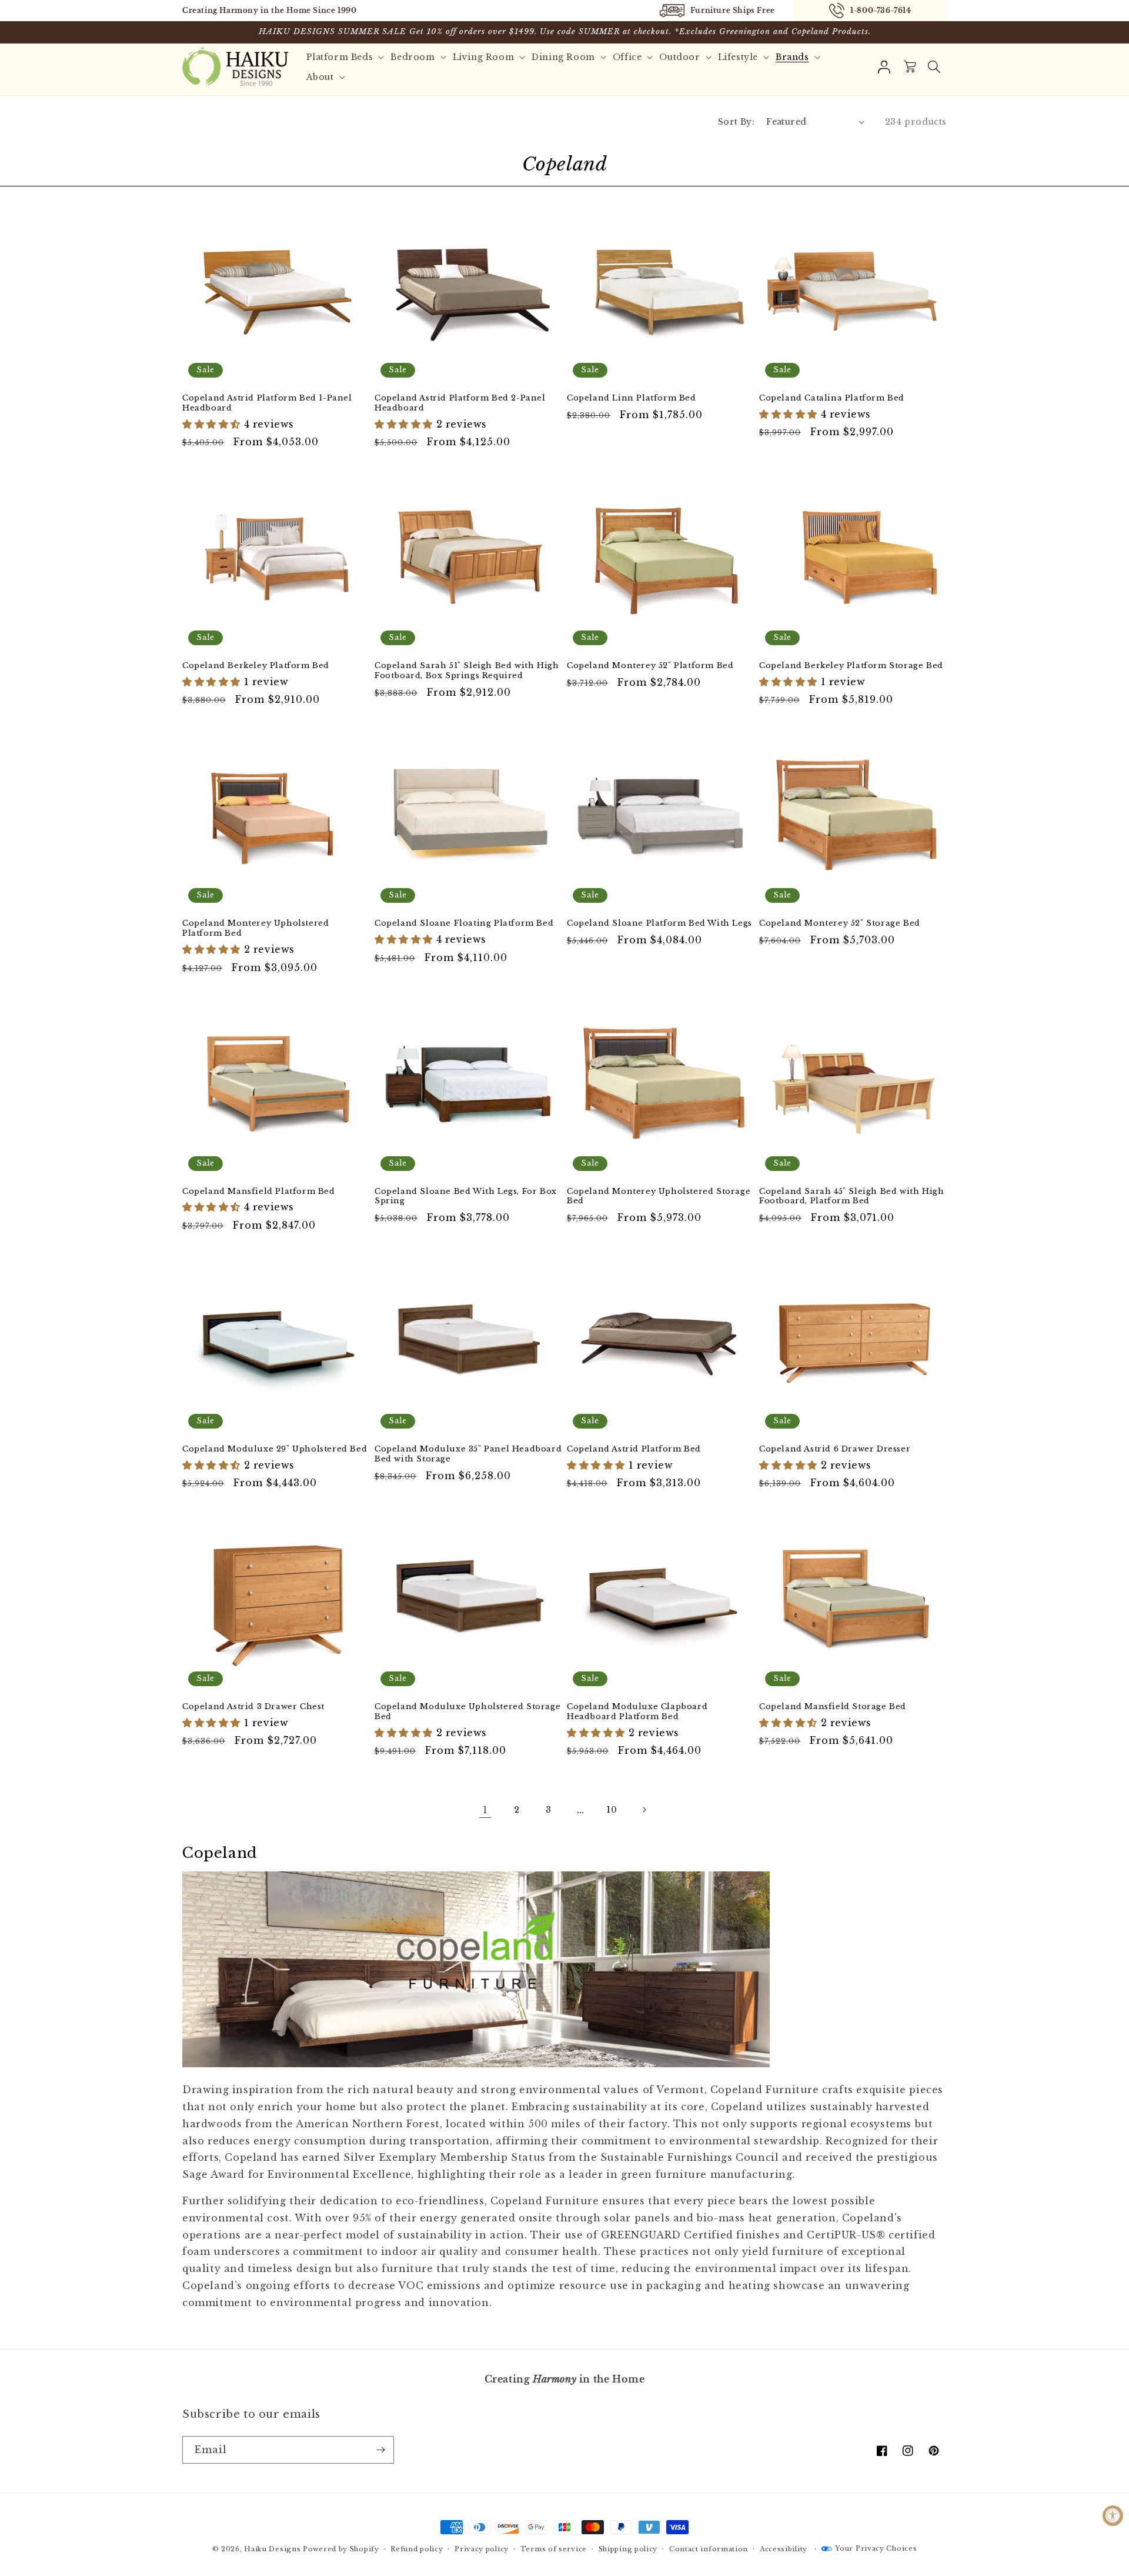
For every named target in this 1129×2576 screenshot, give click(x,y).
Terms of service (554, 2549)
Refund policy (417, 2549)
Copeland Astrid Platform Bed (634, 1449)
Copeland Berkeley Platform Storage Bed (851, 666)
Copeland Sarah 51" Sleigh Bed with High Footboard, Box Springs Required (467, 671)
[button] (934, 67)
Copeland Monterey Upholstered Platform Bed (255, 928)
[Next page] (644, 1810)
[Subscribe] (380, 2450)
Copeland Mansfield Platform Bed (259, 1192)
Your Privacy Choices (876, 2548)
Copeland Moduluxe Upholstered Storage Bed (467, 1712)
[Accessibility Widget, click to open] (1113, 2516)
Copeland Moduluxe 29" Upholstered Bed (275, 1449)
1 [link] (485, 1810)
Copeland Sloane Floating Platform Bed (464, 923)
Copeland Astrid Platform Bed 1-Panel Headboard (267, 403)
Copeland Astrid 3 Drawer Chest (253, 1707)
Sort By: (736, 122)
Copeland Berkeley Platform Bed (256, 666)
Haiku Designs (272, 2549)
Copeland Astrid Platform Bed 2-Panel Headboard (460, 403)
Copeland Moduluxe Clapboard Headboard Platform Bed (637, 1712)
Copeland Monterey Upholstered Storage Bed (659, 1197)
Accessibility (784, 2549)
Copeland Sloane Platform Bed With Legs (659, 923)
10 (612, 1810)
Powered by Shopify (341, 2549)
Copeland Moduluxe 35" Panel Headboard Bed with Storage (468, 1454)
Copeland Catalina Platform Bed (832, 398)
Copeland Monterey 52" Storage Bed (840, 923)
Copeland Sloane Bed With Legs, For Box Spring (466, 1197)
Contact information (709, 2549)
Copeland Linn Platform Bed (632, 398)
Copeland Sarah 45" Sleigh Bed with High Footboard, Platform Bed (851, 1197)
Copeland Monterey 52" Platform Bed (650, 666)
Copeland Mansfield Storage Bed (833, 1707)
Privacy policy (482, 2549)
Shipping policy (628, 2549)
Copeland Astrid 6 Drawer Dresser (835, 1449)
